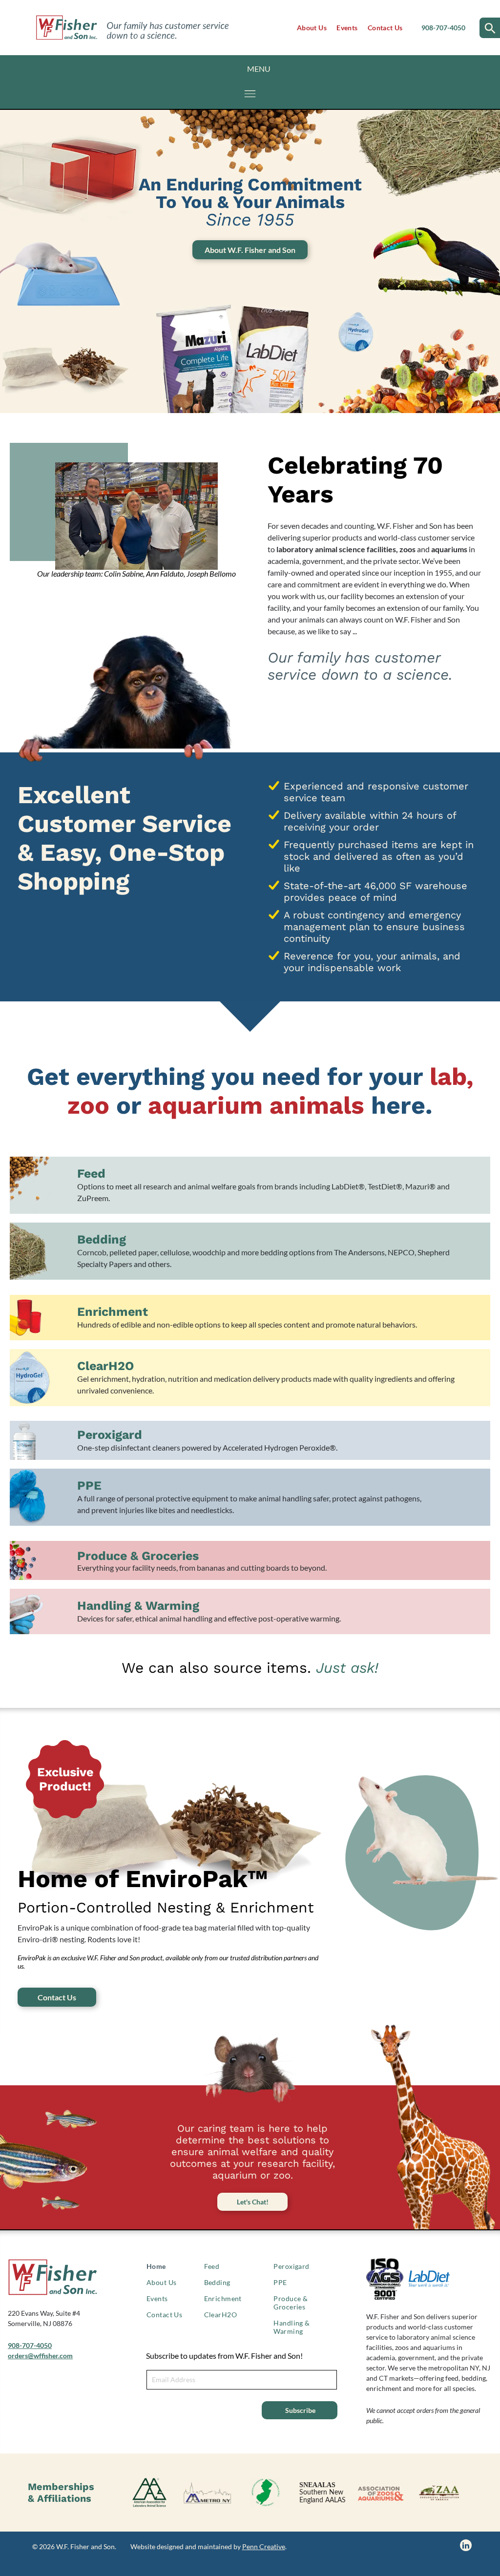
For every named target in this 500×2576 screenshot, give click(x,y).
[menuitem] (312, 28)
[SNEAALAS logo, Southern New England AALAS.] (323, 2493)
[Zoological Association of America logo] (438, 2493)
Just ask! (347, 1668)
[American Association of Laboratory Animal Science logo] (149, 2493)
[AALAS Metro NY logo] (208, 2493)
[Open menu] (250, 94)
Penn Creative (264, 2546)
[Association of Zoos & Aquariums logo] (380, 2493)
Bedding (102, 1239)
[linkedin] (466, 2546)
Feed (91, 1174)
